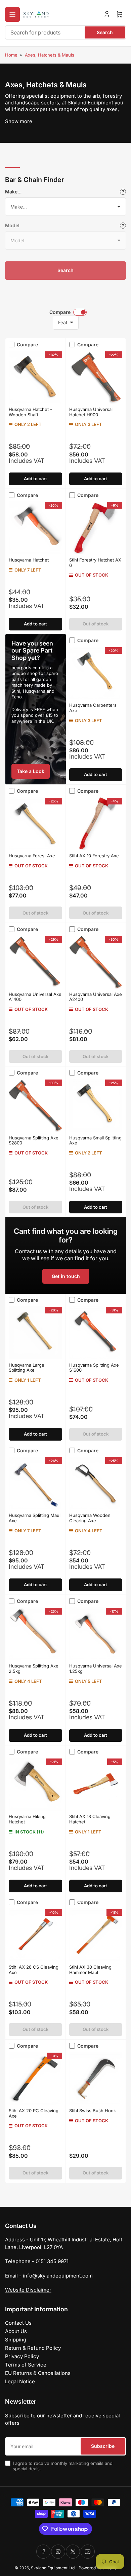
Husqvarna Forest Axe (32, 856)
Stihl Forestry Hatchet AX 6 (95, 563)
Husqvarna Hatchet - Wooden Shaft (30, 412)
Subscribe (103, 2446)
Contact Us (18, 2323)
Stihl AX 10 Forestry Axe (94, 856)
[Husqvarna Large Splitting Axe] (35, 1333)
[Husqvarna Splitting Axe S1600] (96, 1333)
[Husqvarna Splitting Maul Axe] (35, 1483)
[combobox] (65, 32)
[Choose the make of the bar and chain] (123, 192)
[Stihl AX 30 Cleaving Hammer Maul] (96, 1935)
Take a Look (31, 771)
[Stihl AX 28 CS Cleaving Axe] (35, 1935)
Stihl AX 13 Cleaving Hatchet (90, 1819)
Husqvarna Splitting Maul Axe (35, 1518)
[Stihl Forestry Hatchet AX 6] (96, 528)
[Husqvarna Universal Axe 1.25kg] (96, 1634)
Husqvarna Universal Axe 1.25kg (96, 1668)
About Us (16, 2331)
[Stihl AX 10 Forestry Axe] (96, 824)
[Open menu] (12, 14)
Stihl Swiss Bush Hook (93, 2111)
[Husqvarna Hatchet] (35, 528)
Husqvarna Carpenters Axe (93, 708)
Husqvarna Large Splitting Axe (27, 1368)
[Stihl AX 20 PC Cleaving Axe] (35, 2079)
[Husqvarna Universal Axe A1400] (35, 962)
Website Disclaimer (28, 2290)
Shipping (16, 2340)
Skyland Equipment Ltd (53, 2568)
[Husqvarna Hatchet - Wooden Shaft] (35, 377)
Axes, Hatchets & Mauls (50, 55)
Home (11, 55)
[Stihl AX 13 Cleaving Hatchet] (96, 1784)
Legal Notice (20, 2381)
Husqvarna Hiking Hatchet (27, 1819)
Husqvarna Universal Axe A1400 (35, 997)
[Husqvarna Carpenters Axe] (96, 673)
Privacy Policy (22, 2356)
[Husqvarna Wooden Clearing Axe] (96, 1483)
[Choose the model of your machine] (123, 226)
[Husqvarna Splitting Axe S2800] (35, 1105)
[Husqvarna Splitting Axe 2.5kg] (35, 1634)
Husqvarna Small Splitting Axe (95, 1140)
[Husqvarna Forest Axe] (35, 824)
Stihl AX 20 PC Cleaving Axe (34, 2113)
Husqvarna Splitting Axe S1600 (94, 1368)
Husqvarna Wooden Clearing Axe (90, 1518)
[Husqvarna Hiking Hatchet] (35, 1784)
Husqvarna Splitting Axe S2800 (34, 1140)
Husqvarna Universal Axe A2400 (96, 997)
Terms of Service (26, 2365)
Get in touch (66, 1276)
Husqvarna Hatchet (29, 560)
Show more (19, 121)
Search (105, 32)
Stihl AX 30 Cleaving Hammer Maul (90, 1970)
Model (12, 225)
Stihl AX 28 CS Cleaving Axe (34, 1970)
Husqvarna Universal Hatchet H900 (91, 412)
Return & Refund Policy (33, 2348)
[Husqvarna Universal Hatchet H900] (96, 377)
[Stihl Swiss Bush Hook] (96, 2079)
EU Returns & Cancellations (38, 2373)
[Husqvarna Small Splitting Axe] (96, 1105)
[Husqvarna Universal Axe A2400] (96, 962)
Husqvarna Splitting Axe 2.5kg (34, 1668)
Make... (13, 192)
